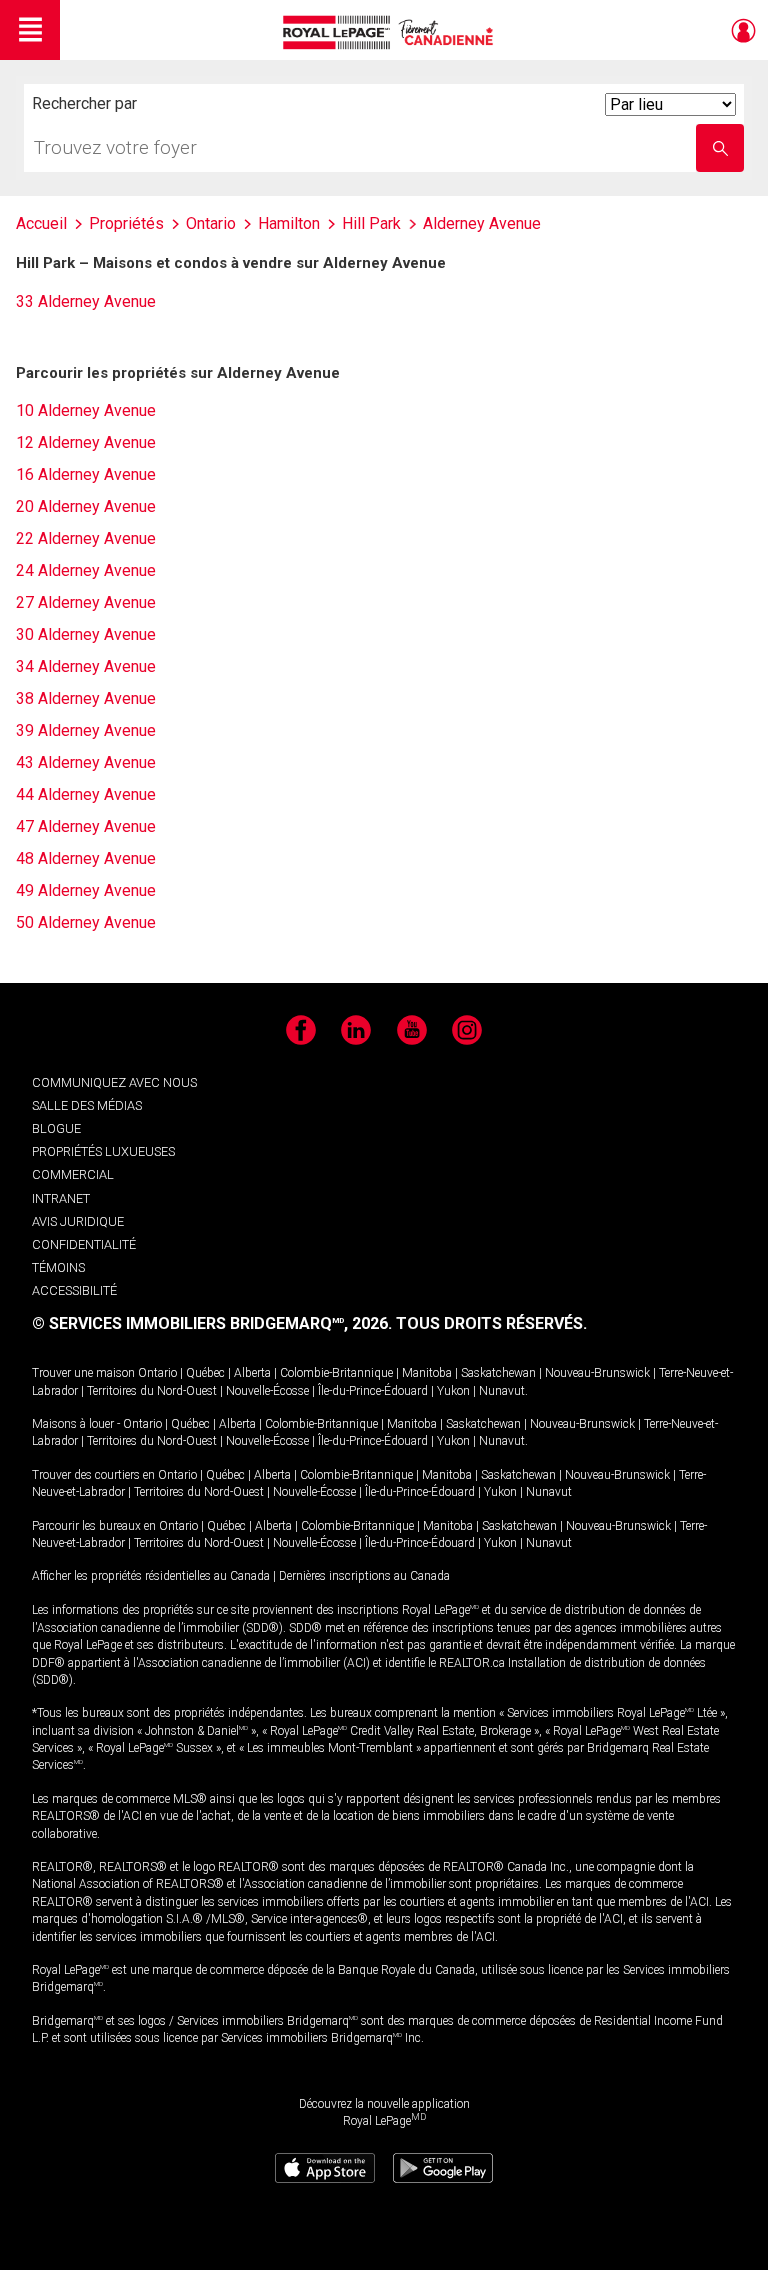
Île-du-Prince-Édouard (373, 1391)
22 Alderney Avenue (86, 538)
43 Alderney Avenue (86, 762)
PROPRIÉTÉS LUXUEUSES (103, 1151)
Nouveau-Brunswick (597, 1373)
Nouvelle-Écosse (267, 1391)
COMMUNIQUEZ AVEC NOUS (114, 1082)
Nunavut (502, 1391)
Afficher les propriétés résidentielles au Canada (151, 1576)
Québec (205, 1373)
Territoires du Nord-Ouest (152, 1391)
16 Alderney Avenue (86, 474)
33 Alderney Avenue (86, 301)
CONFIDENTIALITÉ (84, 1244)
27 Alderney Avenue (86, 602)
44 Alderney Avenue (86, 794)
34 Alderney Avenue (86, 666)
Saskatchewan (498, 1373)
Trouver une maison (83, 1373)
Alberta (252, 1373)
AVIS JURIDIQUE (78, 1221)
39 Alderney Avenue (86, 730)
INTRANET (61, 1198)
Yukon (453, 1391)
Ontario (157, 1373)
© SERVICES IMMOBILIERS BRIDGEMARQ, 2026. (212, 1323)
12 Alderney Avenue (86, 442)
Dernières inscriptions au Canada (364, 1576)
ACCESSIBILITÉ (74, 1290)
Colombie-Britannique (336, 1373)
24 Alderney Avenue (86, 570)
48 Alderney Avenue (86, 858)
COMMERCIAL (73, 1174)
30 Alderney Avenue (86, 634)
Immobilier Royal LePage (391, 32)
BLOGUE (56, 1128)
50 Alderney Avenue (86, 922)
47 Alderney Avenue (86, 826)
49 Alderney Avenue (86, 890)
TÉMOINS (58, 1267)
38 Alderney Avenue (86, 698)
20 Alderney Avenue (86, 506)
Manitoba (427, 1373)
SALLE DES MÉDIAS (87, 1105)
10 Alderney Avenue (86, 410)
